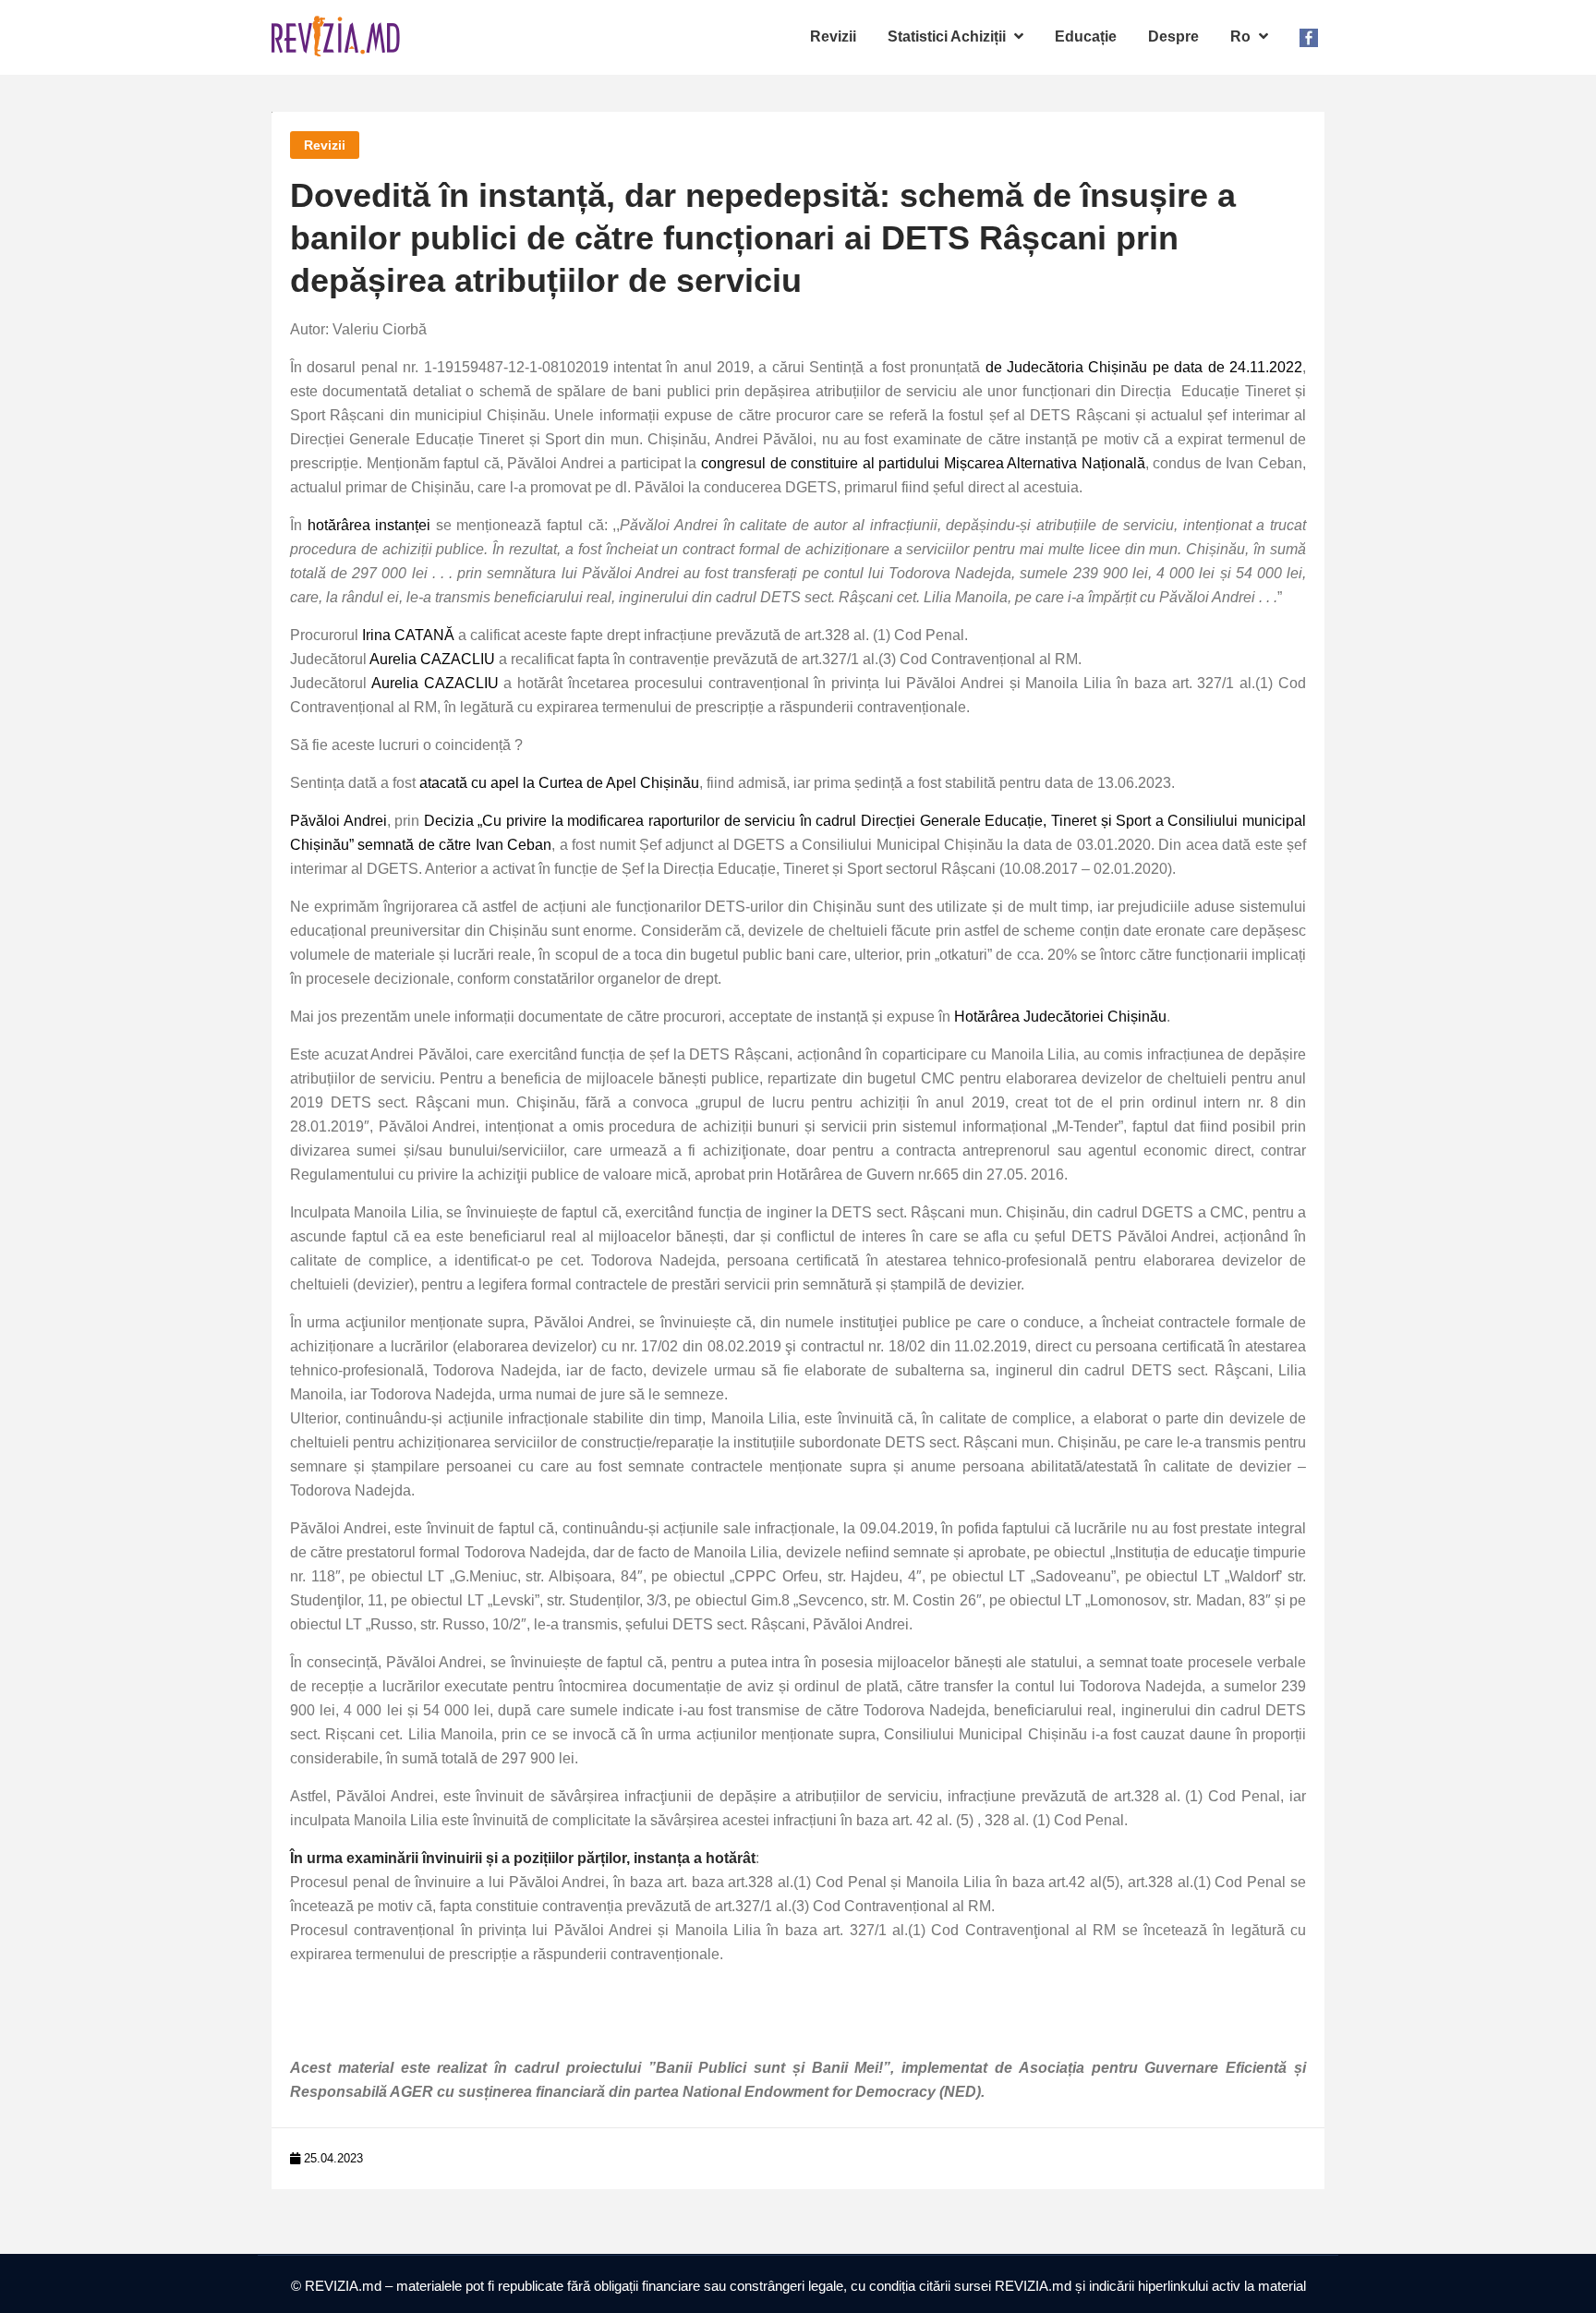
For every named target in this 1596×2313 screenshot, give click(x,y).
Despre (1173, 36)
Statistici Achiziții (949, 36)
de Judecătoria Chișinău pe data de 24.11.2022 (1144, 367)
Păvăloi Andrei (339, 821)
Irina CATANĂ (408, 635)
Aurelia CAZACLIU (432, 659)
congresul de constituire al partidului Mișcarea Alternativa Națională (923, 463)
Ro (1242, 36)
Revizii (833, 36)
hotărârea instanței (369, 525)
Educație (1086, 36)
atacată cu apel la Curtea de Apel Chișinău (559, 783)
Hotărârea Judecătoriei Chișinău (1060, 1017)
